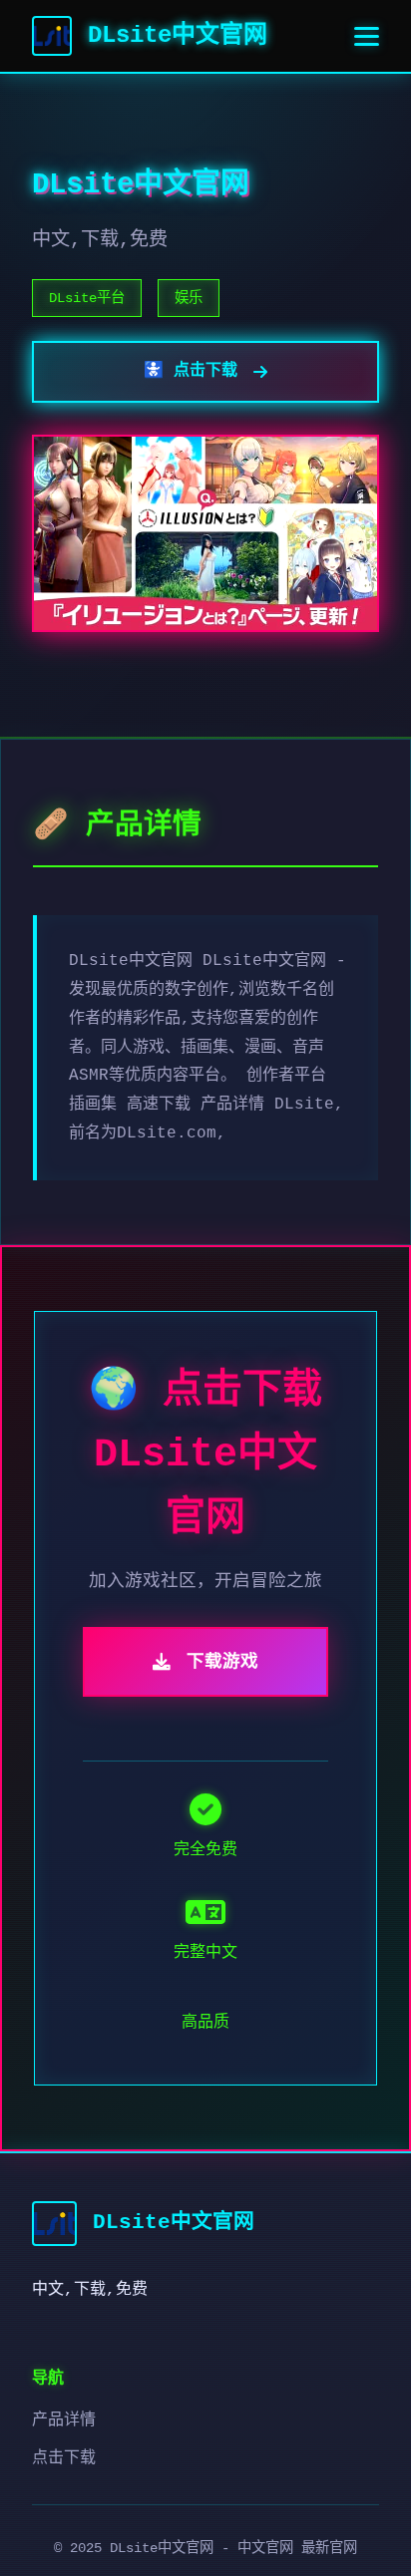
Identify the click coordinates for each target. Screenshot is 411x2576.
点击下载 (64, 2458)
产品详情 (64, 2420)
